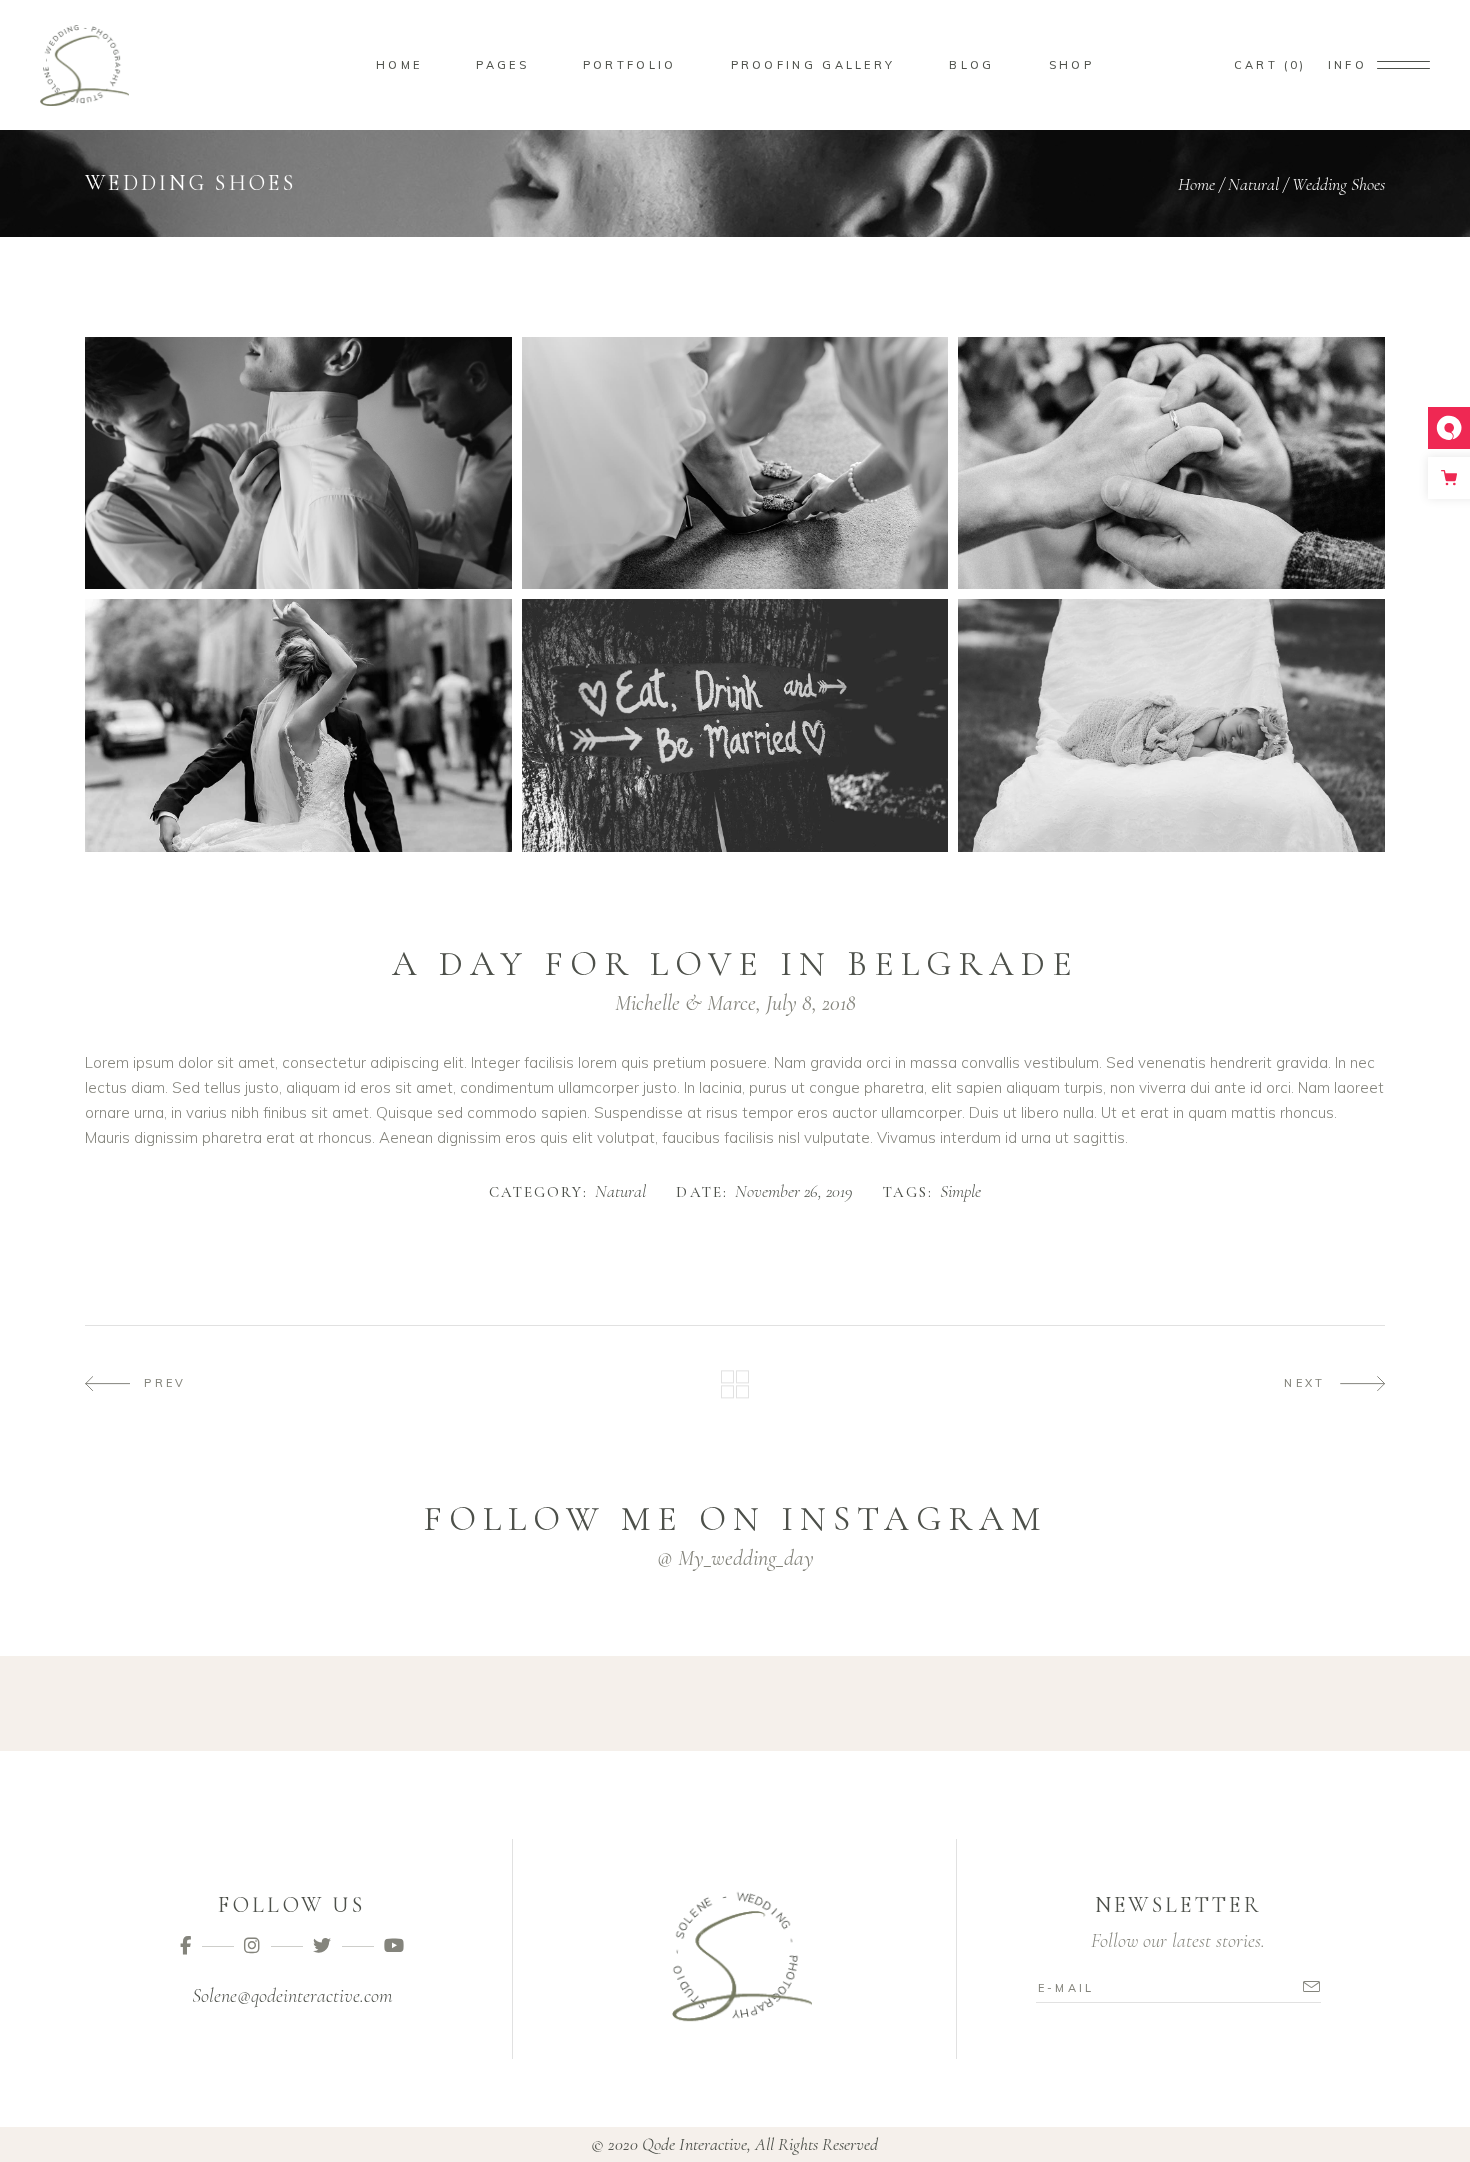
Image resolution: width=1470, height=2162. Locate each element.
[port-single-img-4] (735, 725)
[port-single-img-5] (1171, 725)
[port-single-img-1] (298, 463)
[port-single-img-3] (1171, 463)
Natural (1253, 184)
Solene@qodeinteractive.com (292, 1996)
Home (1196, 184)
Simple (960, 1192)
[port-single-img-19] (298, 725)
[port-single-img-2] (735, 463)
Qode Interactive (694, 2144)
